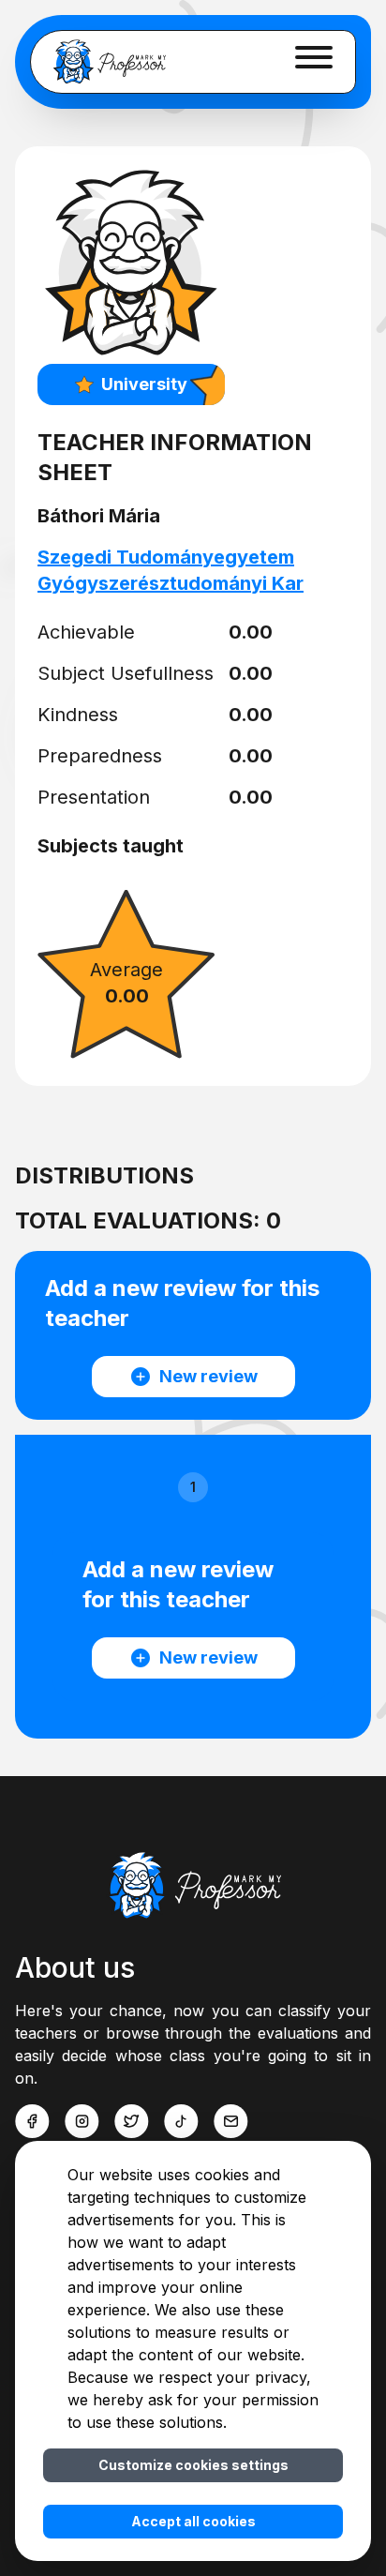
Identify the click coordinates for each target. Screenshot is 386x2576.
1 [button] (193, 1487)
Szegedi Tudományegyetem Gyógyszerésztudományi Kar (171, 570)
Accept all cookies (193, 2521)
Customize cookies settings (193, 2465)
